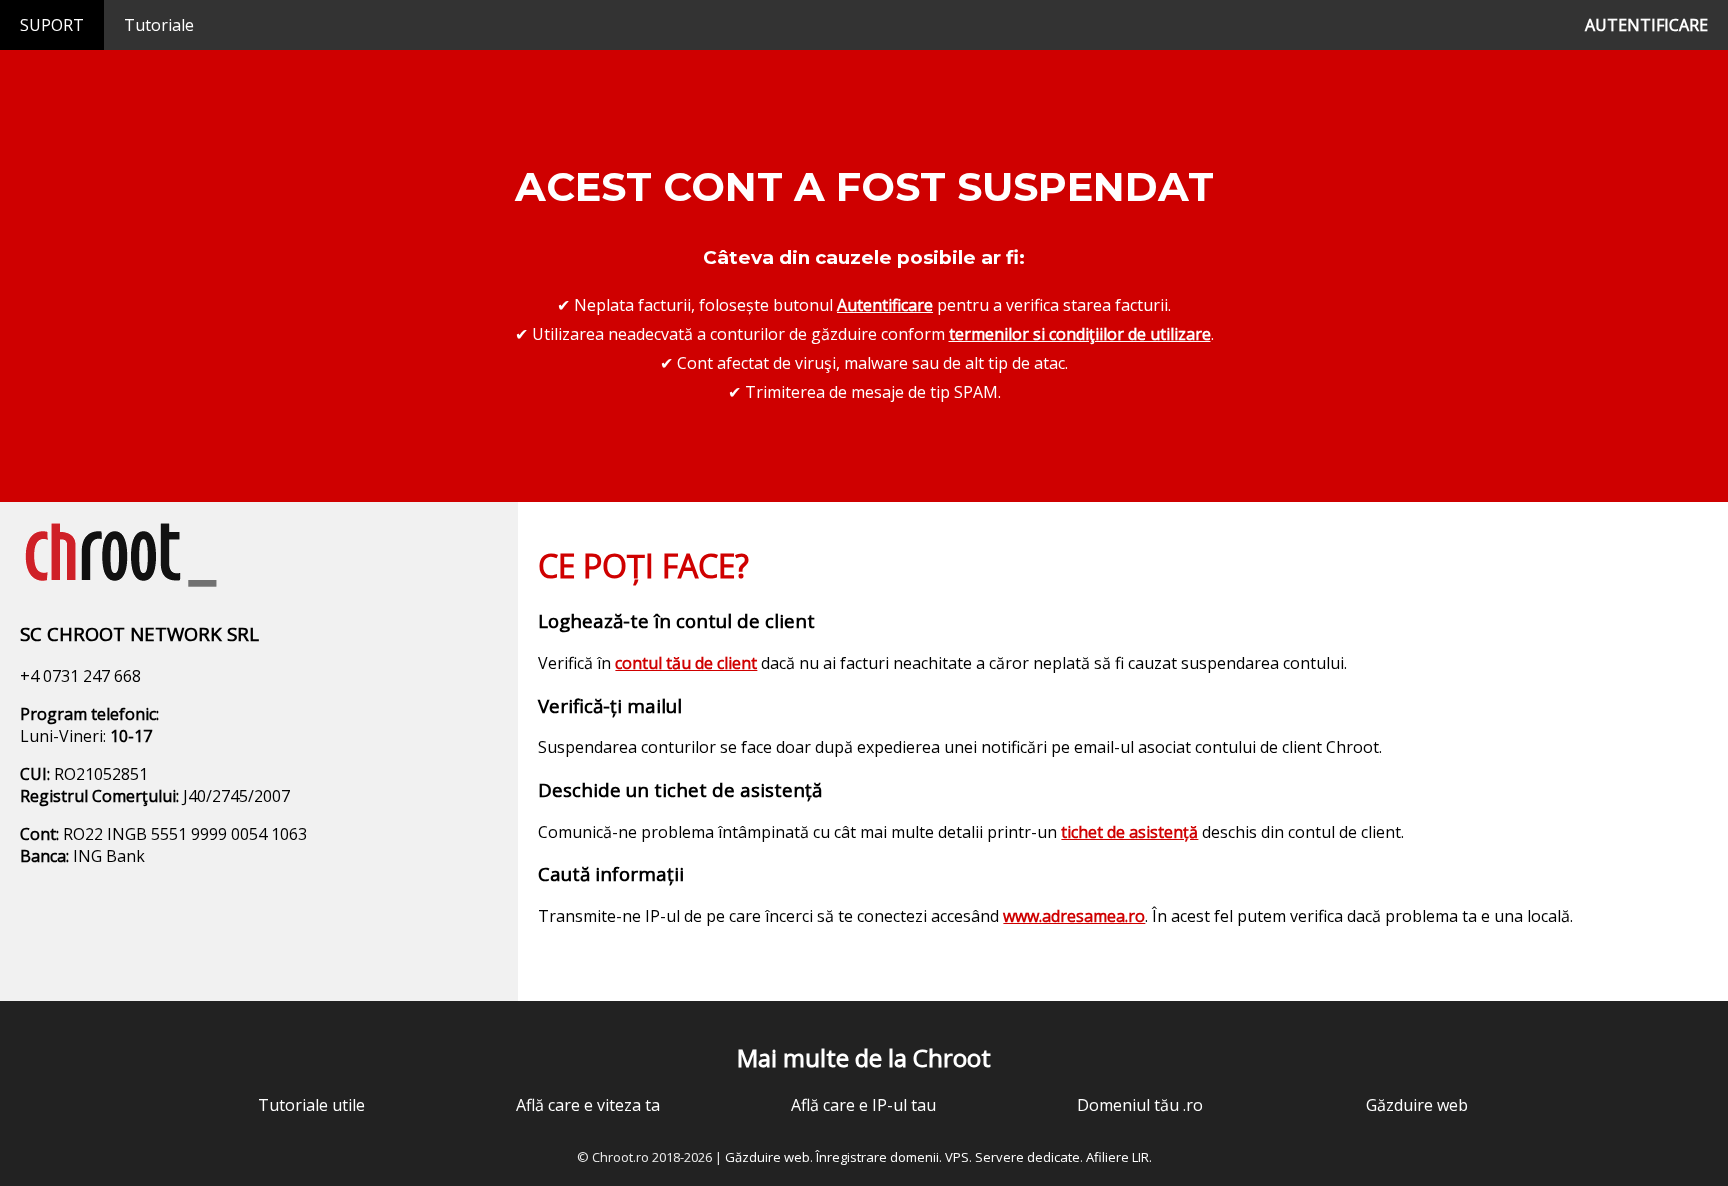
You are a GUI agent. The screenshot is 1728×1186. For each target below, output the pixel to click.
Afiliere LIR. (1119, 1157)
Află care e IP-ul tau (863, 1105)
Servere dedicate (1027, 1157)
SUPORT (52, 25)
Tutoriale (159, 25)
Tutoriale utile (311, 1105)
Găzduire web (1417, 1105)
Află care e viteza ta (588, 1105)
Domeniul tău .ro (1140, 1105)
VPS (957, 1157)
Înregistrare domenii (877, 1157)
